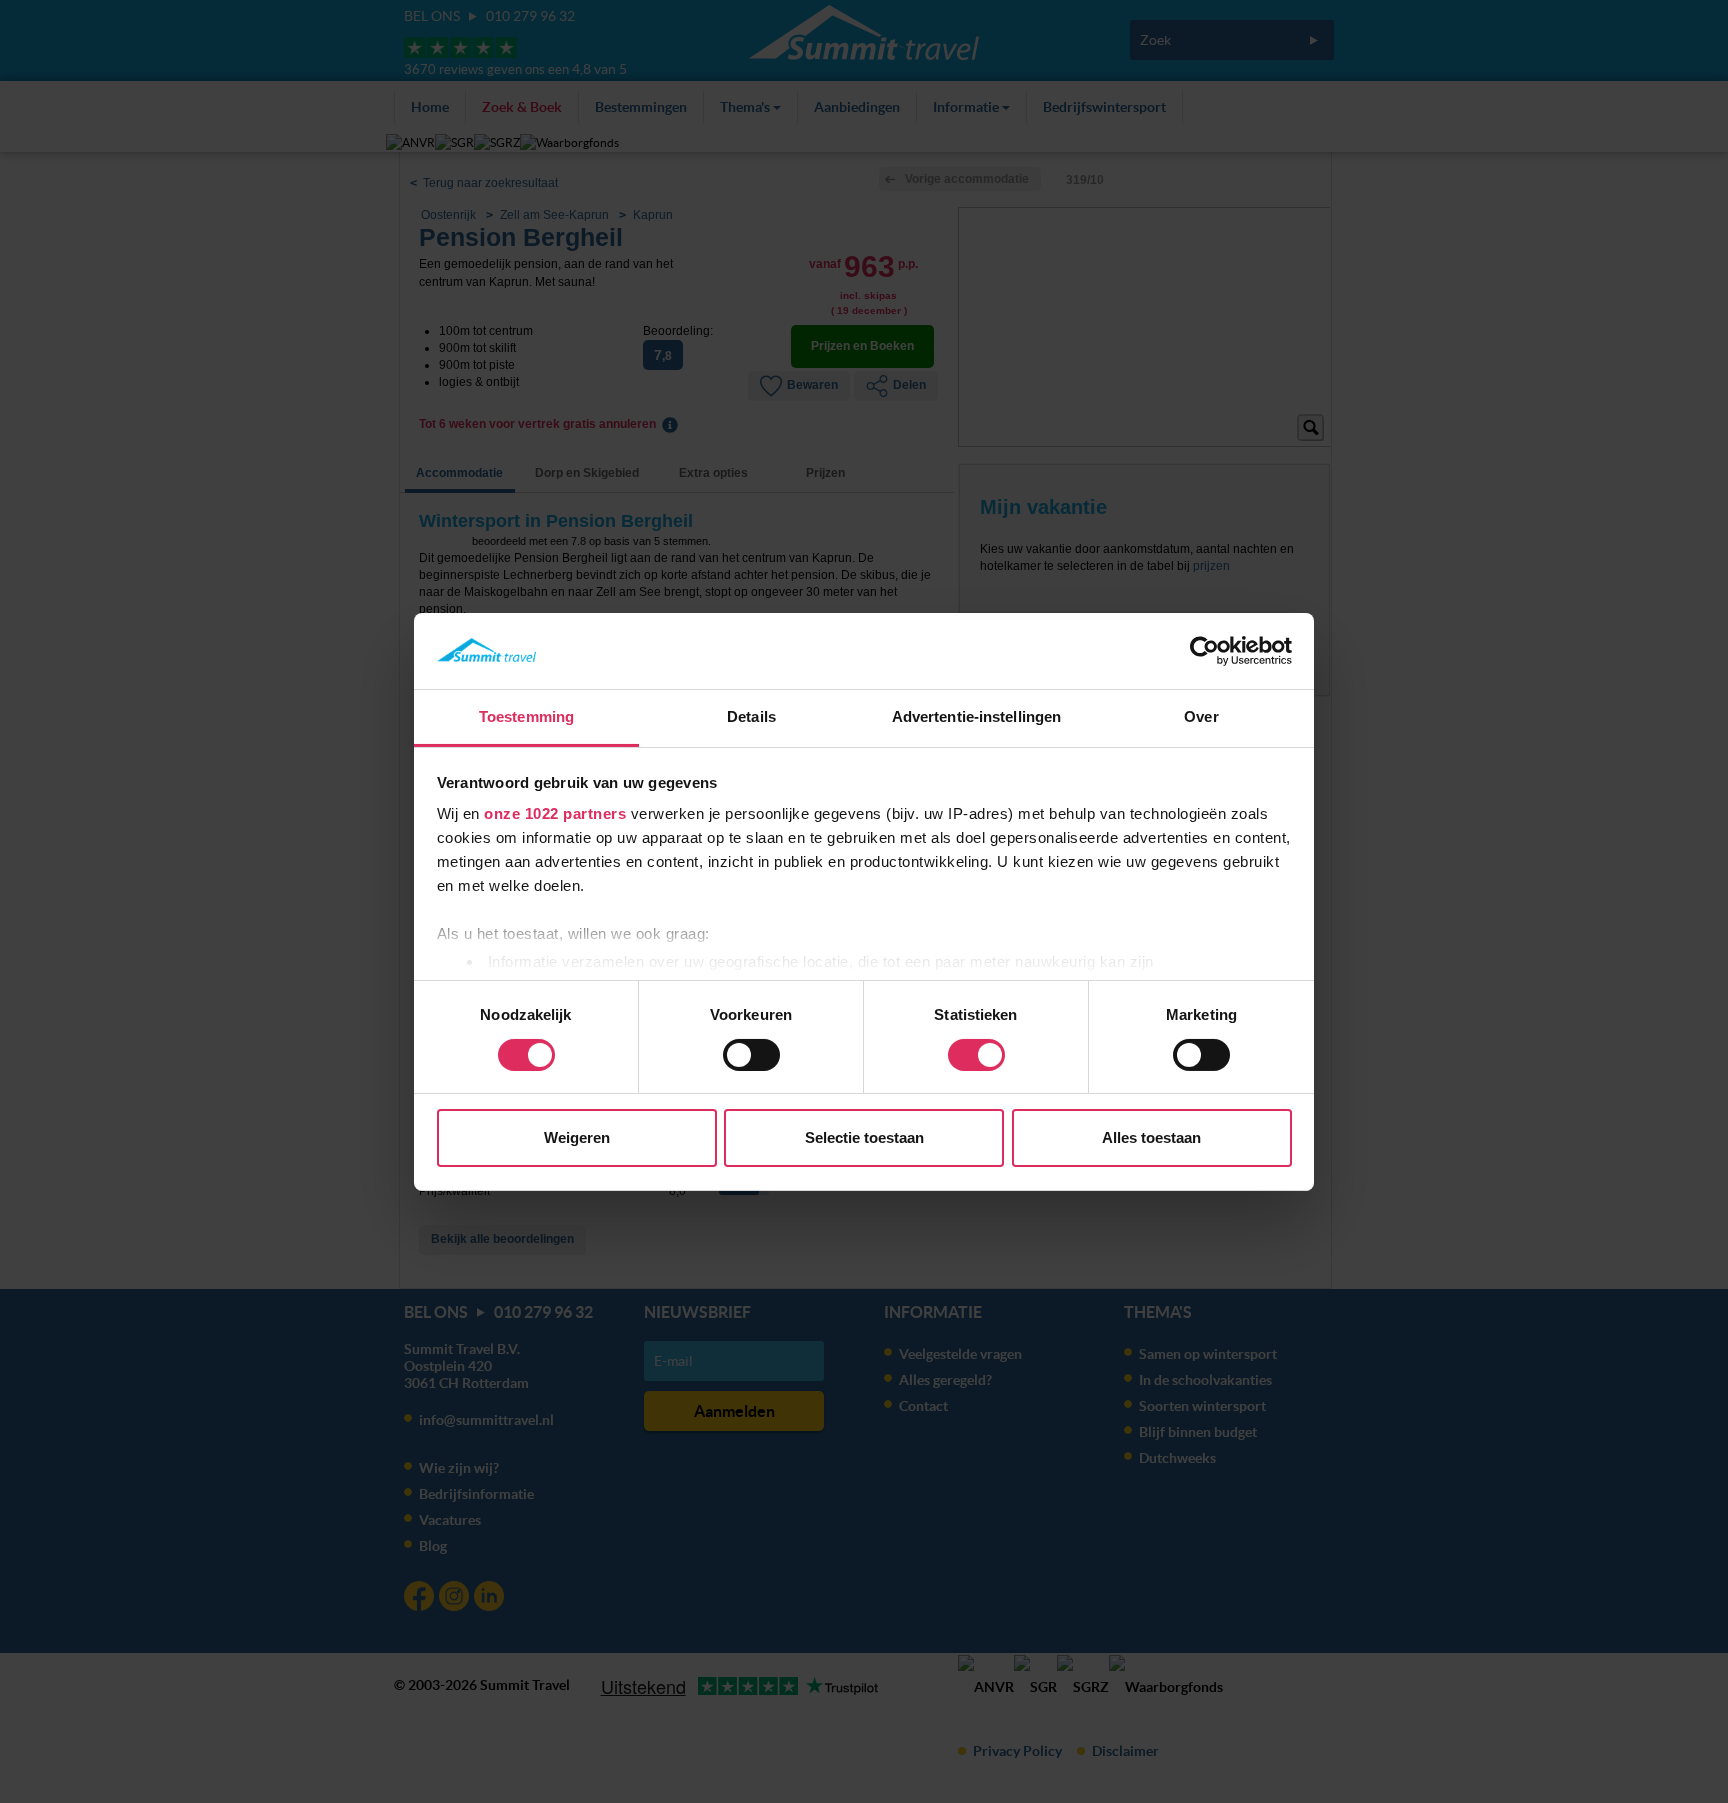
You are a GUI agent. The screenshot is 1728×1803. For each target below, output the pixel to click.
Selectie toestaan (864, 1137)
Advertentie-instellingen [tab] (976, 716)
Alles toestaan (1151, 1137)
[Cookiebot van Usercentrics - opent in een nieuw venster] (1204, 651)
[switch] (751, 1055)
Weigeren (577, 1137)
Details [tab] (751, 716)
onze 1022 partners (555, 813)
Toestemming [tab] (526, 716)
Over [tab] (1201, 716)
